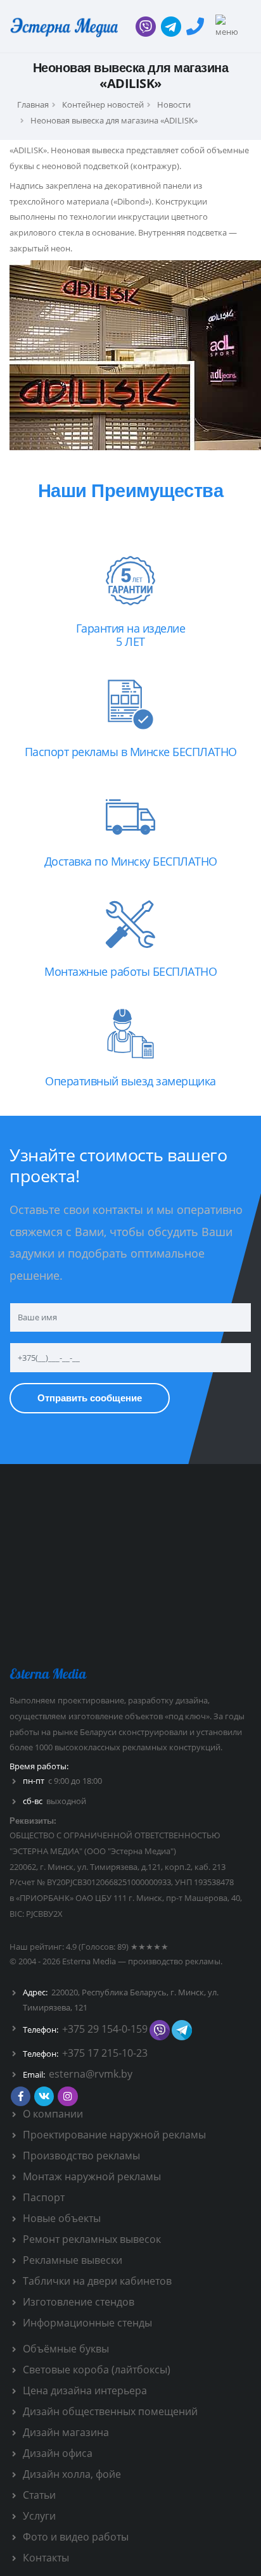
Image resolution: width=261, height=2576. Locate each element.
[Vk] (44, 2096)
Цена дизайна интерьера (85, 2390)
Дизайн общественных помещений (110, 2411)
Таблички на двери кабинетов (97, 2281)
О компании (53, 2114)
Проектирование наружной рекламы (114, 2135)
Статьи (39, 2495)
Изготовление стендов (79, 2302)
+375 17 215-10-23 (105, 2053)
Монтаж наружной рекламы (92, 2176)
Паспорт (44, 2197)
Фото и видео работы (76, 2537)
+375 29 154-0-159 (105, 2029)
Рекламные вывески (73, 2260)
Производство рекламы (81, 2156)
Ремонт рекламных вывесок (92, 2239)
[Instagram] (67, 2096)
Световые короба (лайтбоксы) (97, 2370)
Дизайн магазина (66, 2432)
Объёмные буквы (66, 2349)
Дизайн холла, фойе (72, 2474)
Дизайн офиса (58, 2453)
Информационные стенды (87, 2323)
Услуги (39, 2516)
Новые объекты (62, 2218)
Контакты (46, 2558)
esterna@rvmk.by (91, 2074)
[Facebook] (21, 2096)
